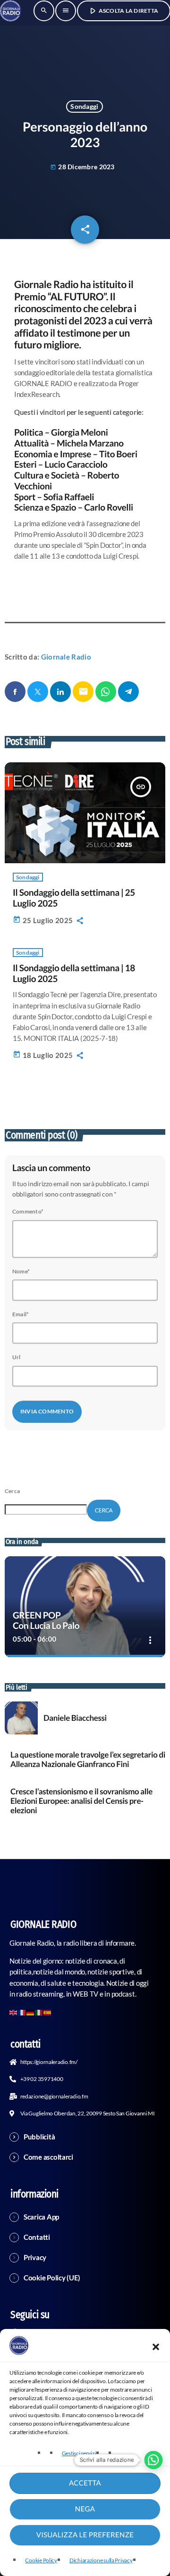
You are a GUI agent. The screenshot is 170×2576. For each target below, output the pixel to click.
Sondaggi (84, 106)
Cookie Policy (41, 2560)
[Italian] (39, 2012)
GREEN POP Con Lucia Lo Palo (46, 1621)
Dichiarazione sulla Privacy (101, 2560)
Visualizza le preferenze (85, 2535)
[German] (31, 2012)
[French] (22, 2012)
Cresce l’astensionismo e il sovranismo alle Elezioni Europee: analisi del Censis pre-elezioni (81, 1801)
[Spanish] (48, 2012)
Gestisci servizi (79, 2453)
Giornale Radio (66, 657)
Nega (85, 2509)
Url (17, 1357)
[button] (156, 2347)
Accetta (85, 2483)
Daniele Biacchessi (75, 1718)
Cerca (12, 1491)
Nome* (21, 1271)
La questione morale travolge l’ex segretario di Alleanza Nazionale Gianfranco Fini (88, 1759)
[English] (14, 2012)
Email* (21, 1314)
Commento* (28, 1211)
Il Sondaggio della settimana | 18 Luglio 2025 (74, 974)
